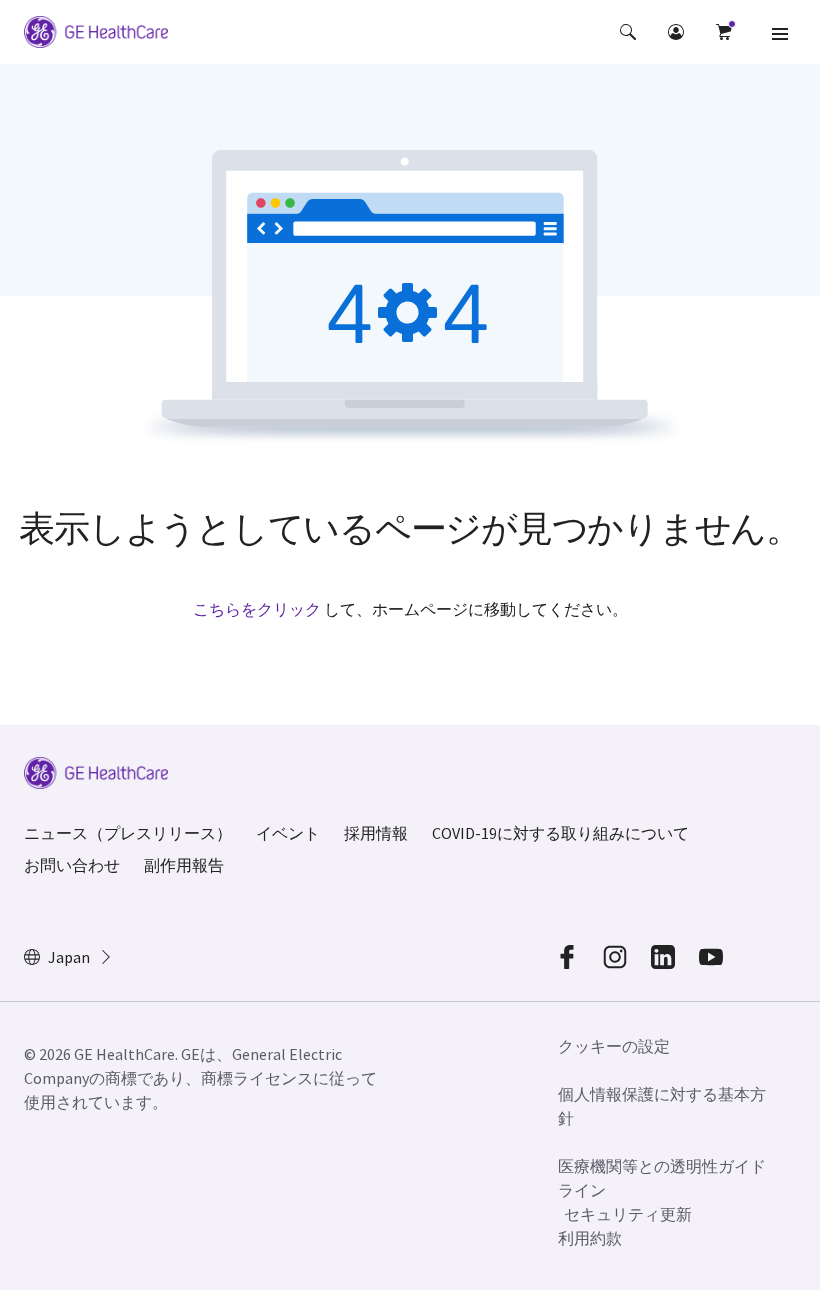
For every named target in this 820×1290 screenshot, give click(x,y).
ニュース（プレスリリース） (128, 833)
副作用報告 (184, 865)
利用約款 (590, 1238)
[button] (628, 32)
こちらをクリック (257, 609)
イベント (288, 833)
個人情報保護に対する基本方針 (662, 1106)
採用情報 (376, 833)
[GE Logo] (96, 35)
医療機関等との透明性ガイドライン (662, 1178)
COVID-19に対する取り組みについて (560, 833)
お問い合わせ (72, 865)
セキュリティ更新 (628, 1214)
